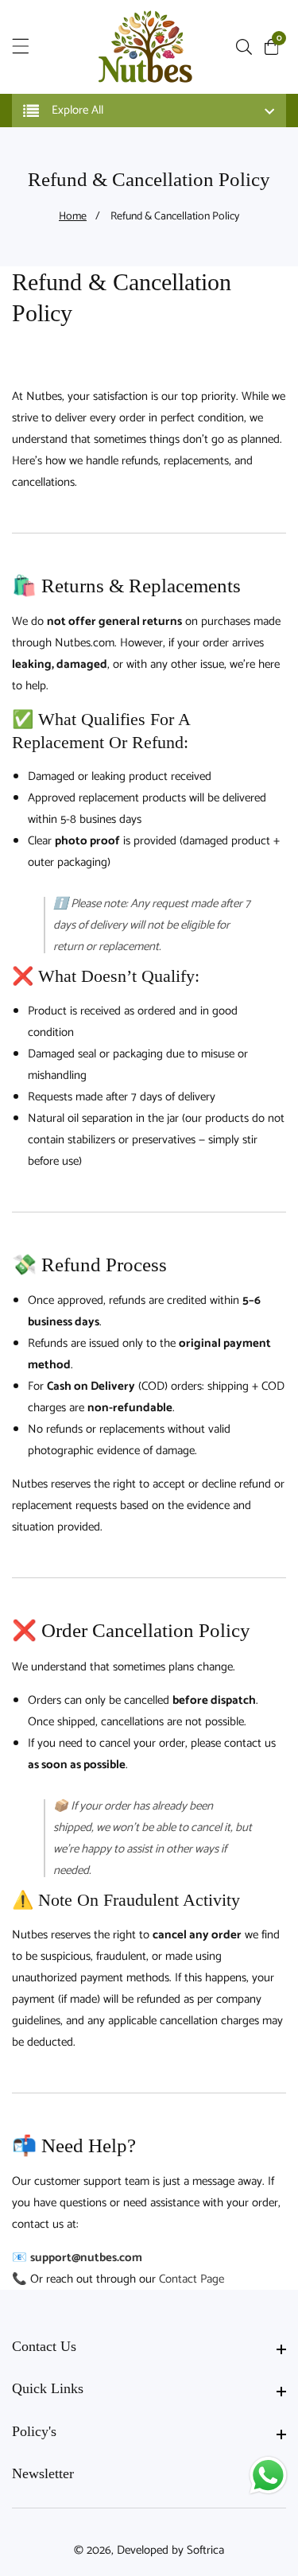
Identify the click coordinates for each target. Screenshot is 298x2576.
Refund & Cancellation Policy (175, 217)
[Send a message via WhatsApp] (268, 2475)
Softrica (205, 2550)
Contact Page (192, 2279)
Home (73, 217)
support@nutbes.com (86, 2258)
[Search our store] (247, 47)
